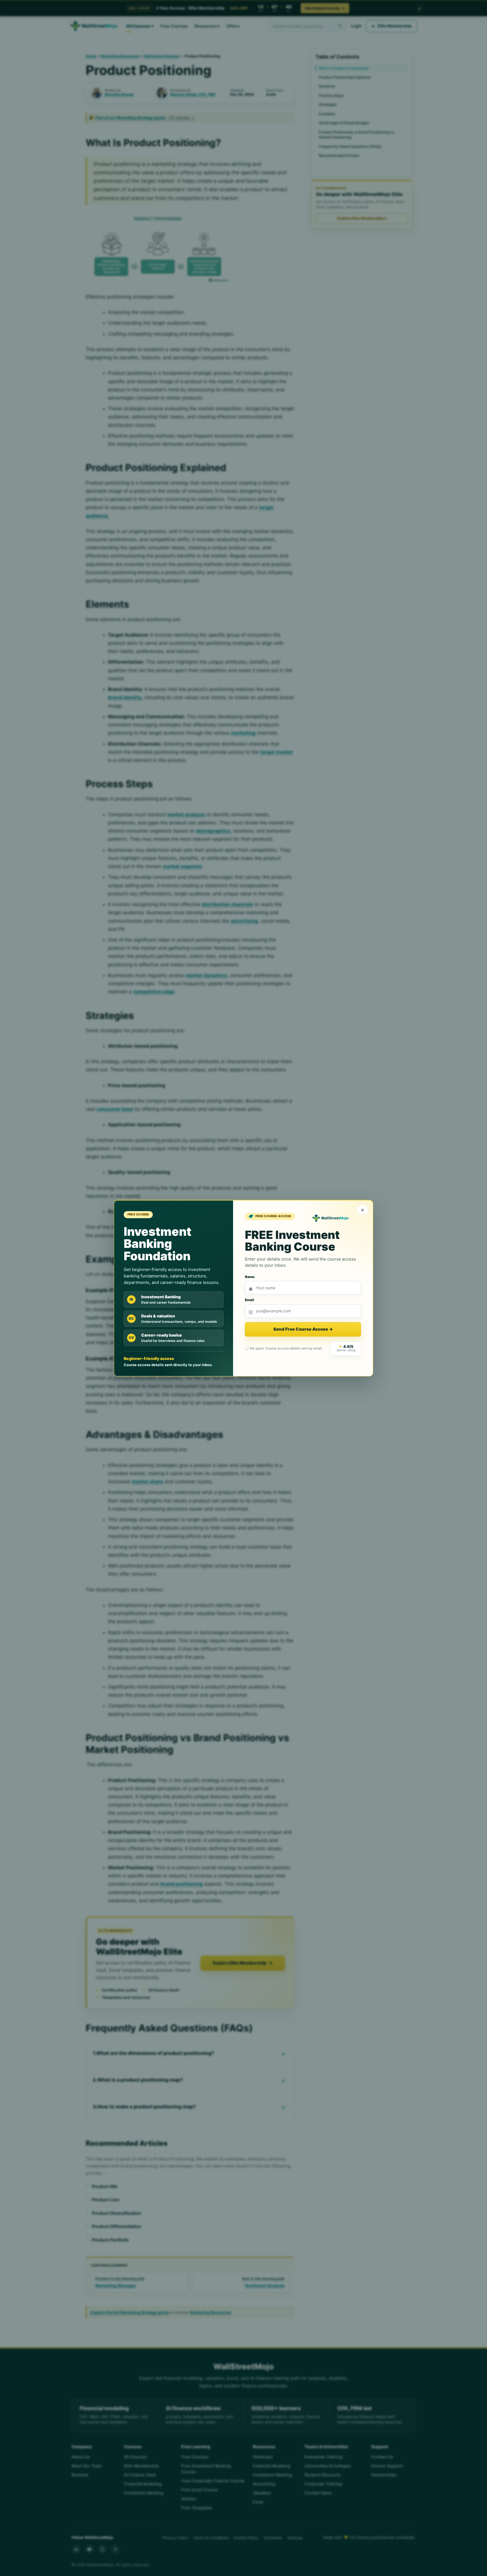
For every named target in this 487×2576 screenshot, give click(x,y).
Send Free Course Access (303, 1329)
